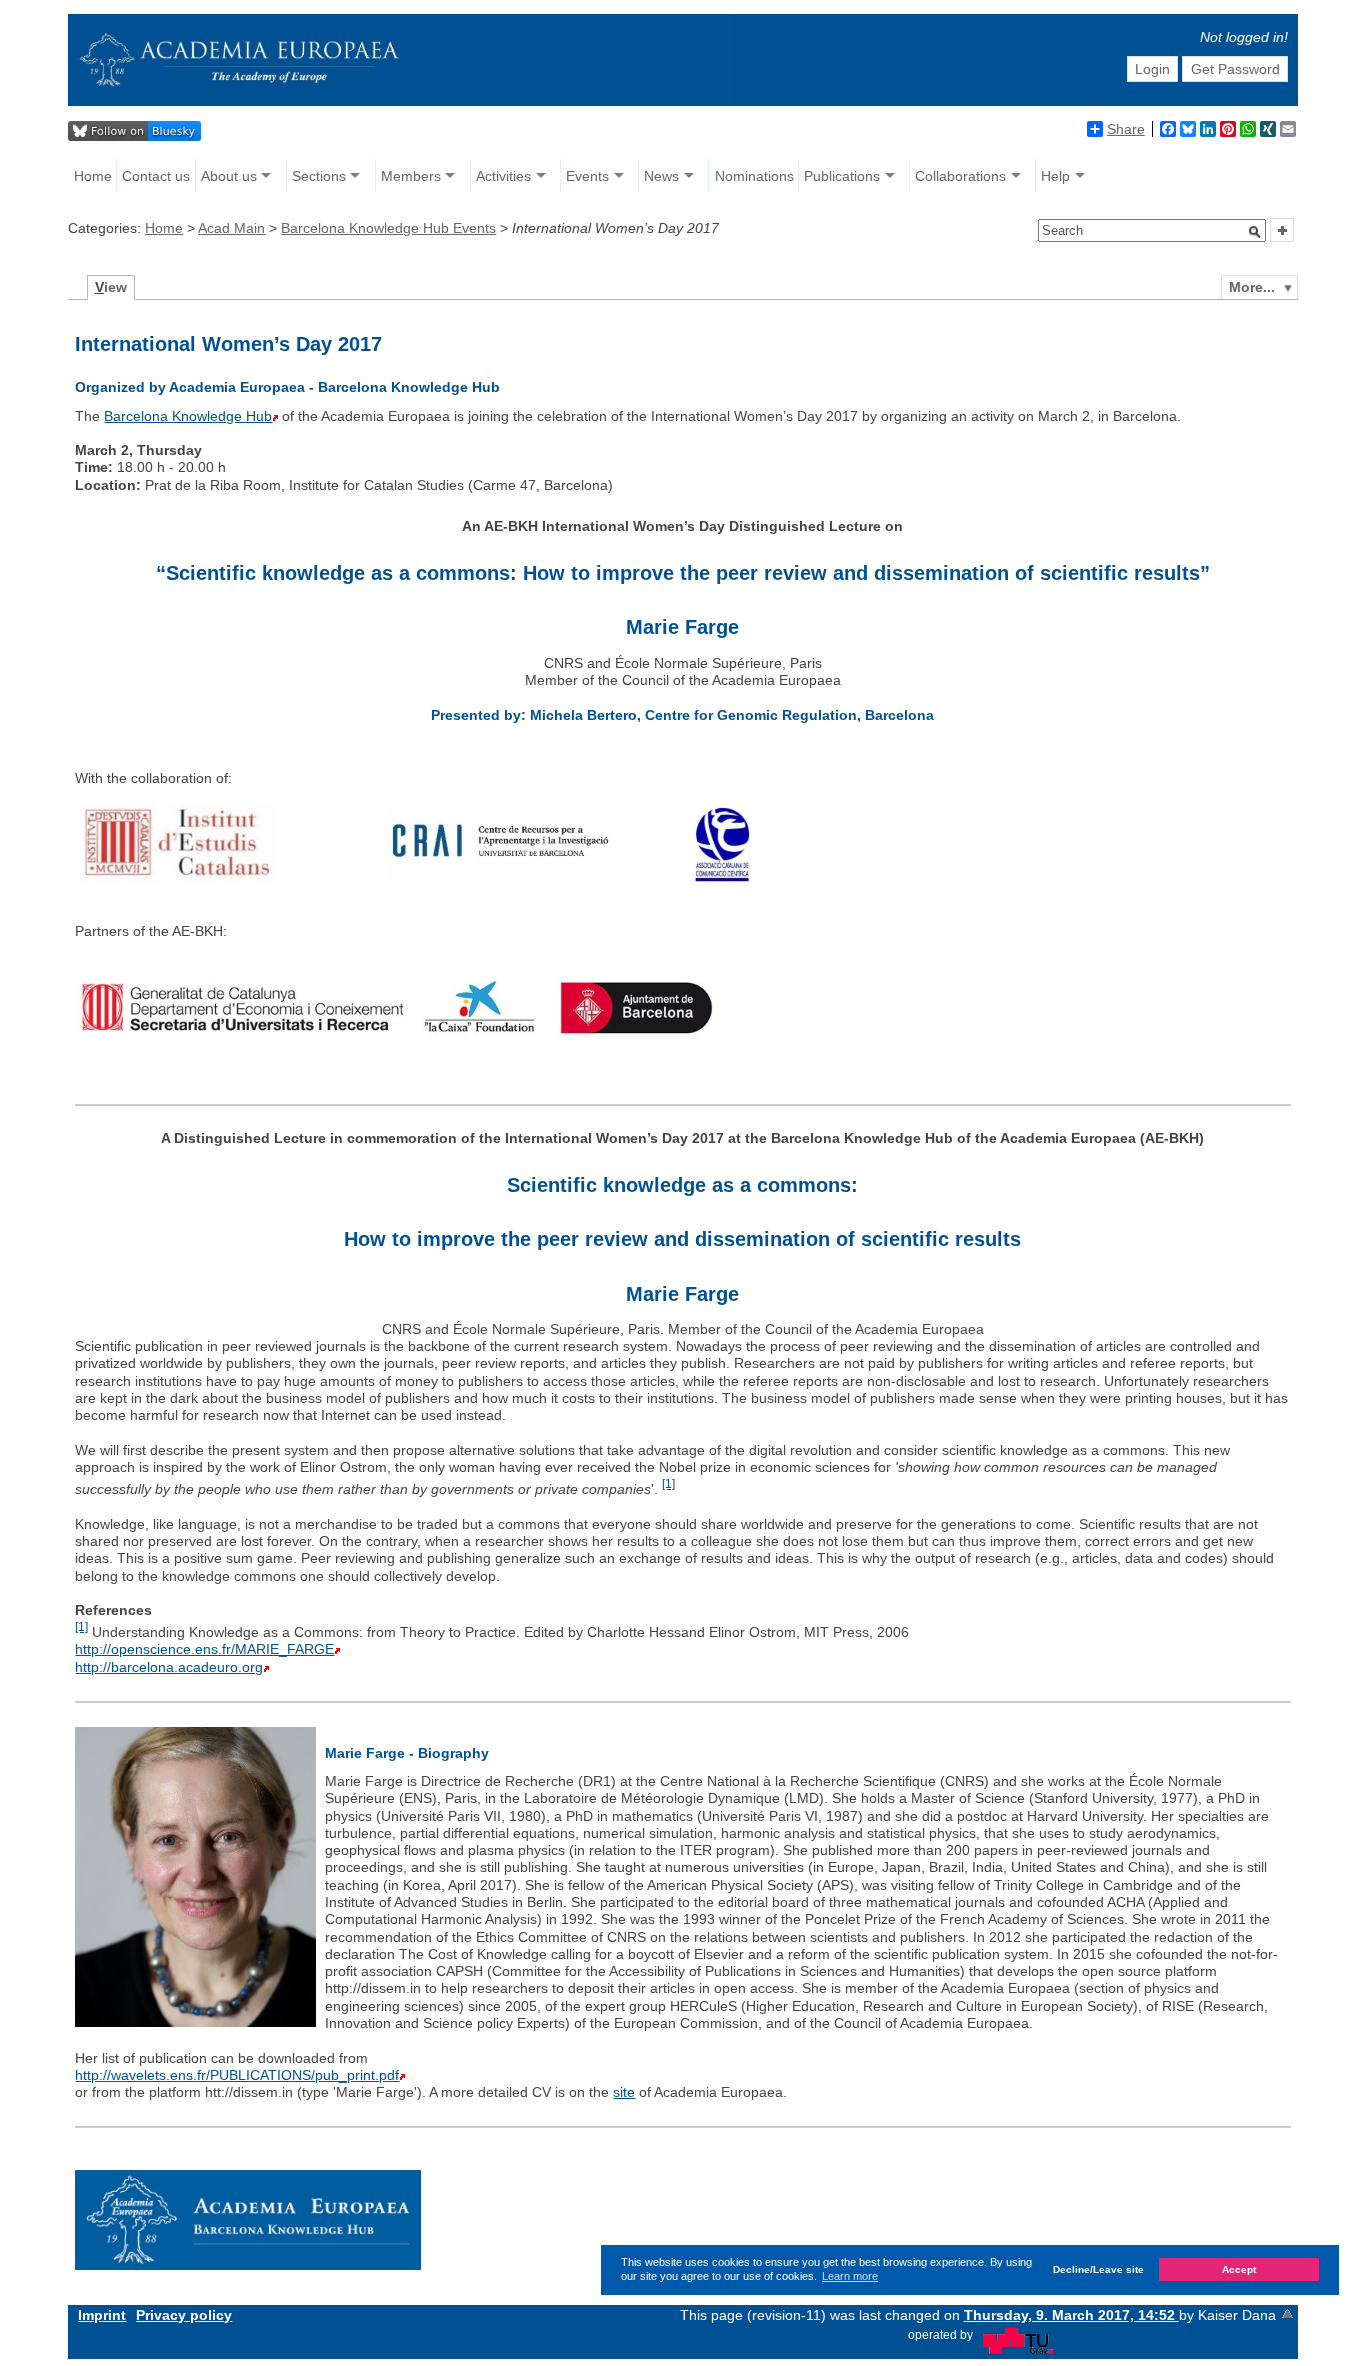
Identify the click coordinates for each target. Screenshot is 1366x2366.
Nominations (754, 176)
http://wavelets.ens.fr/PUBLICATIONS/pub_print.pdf (237, 2075)
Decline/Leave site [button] (1098, 2269)
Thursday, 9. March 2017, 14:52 (1071, 2315)
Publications (842, 176)
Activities (503, 176)
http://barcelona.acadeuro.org (169, 1667)
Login (1152, 69)
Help (1055, 176)
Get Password (1235, 69)
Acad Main (231, 228)
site (624, 2092)
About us (229, 176)
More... (1252, 287)
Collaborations (960, 176)
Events (587, 176)
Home (93, 176)
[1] (668, 1484)
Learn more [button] (850, 2276)
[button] (1255, 232)
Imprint (102, 2315)
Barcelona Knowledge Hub (188, 416)
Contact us (156, 176)
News (661, 176)
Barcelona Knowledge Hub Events (388, 228)
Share (1126, 129)
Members (411, 176)
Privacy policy (184, 2315)
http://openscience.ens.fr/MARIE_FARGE (204, 1649)
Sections (319, 176)
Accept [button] (1239, 2269)
